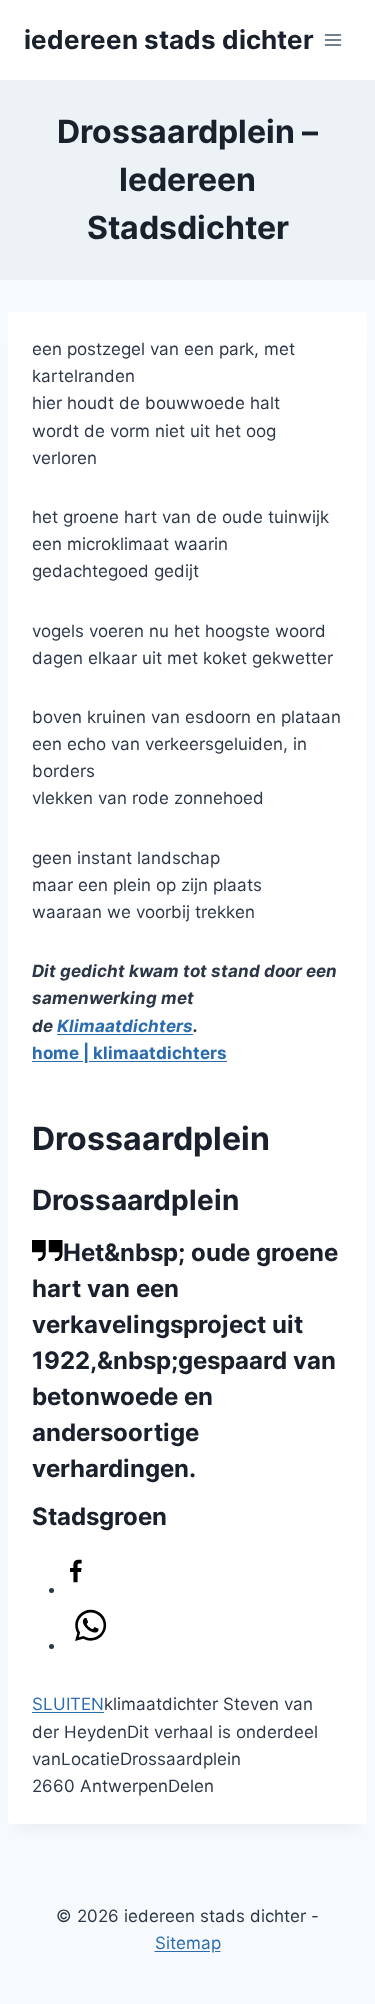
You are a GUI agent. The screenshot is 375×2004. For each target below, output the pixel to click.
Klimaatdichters (125, 1026)
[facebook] (76, 1575)
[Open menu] (332, 39)
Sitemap (188, 1943)
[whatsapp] (90, 1631)
